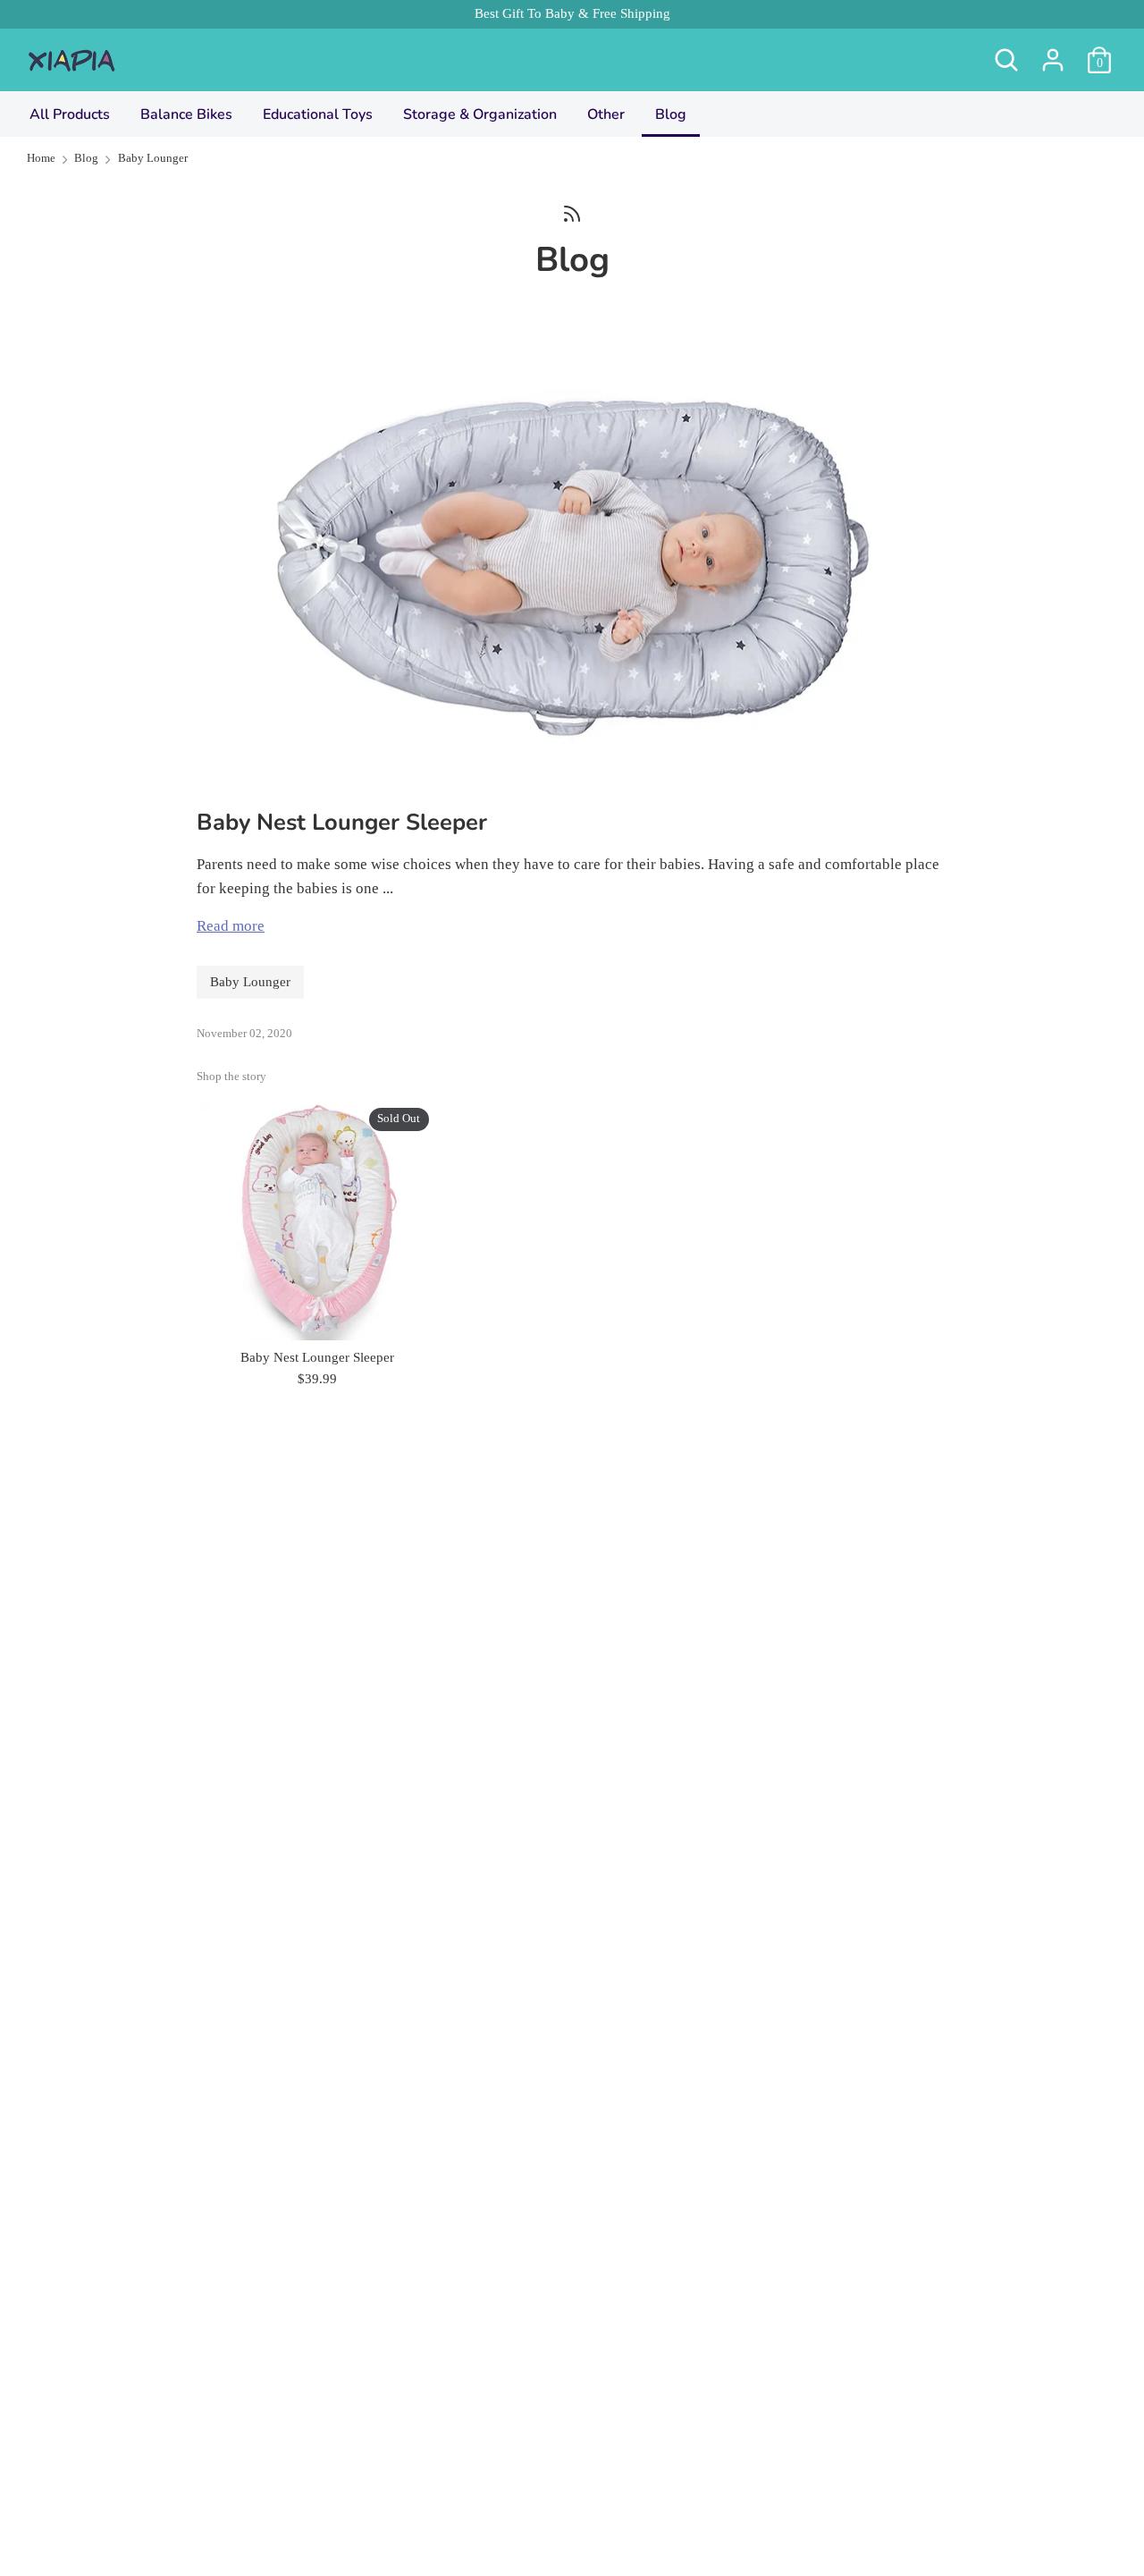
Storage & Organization (480, 114)
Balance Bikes (186, 114)
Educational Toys (318, 114)
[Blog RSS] (572, 212)
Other (606, 114)
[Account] (1053, 54)
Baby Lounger (250, 982)
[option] (304, 1246)
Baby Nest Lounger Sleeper (342, 822)
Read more (231, 926)
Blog (671, 114)
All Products (70, 114)
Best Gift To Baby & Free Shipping (572, 13)
